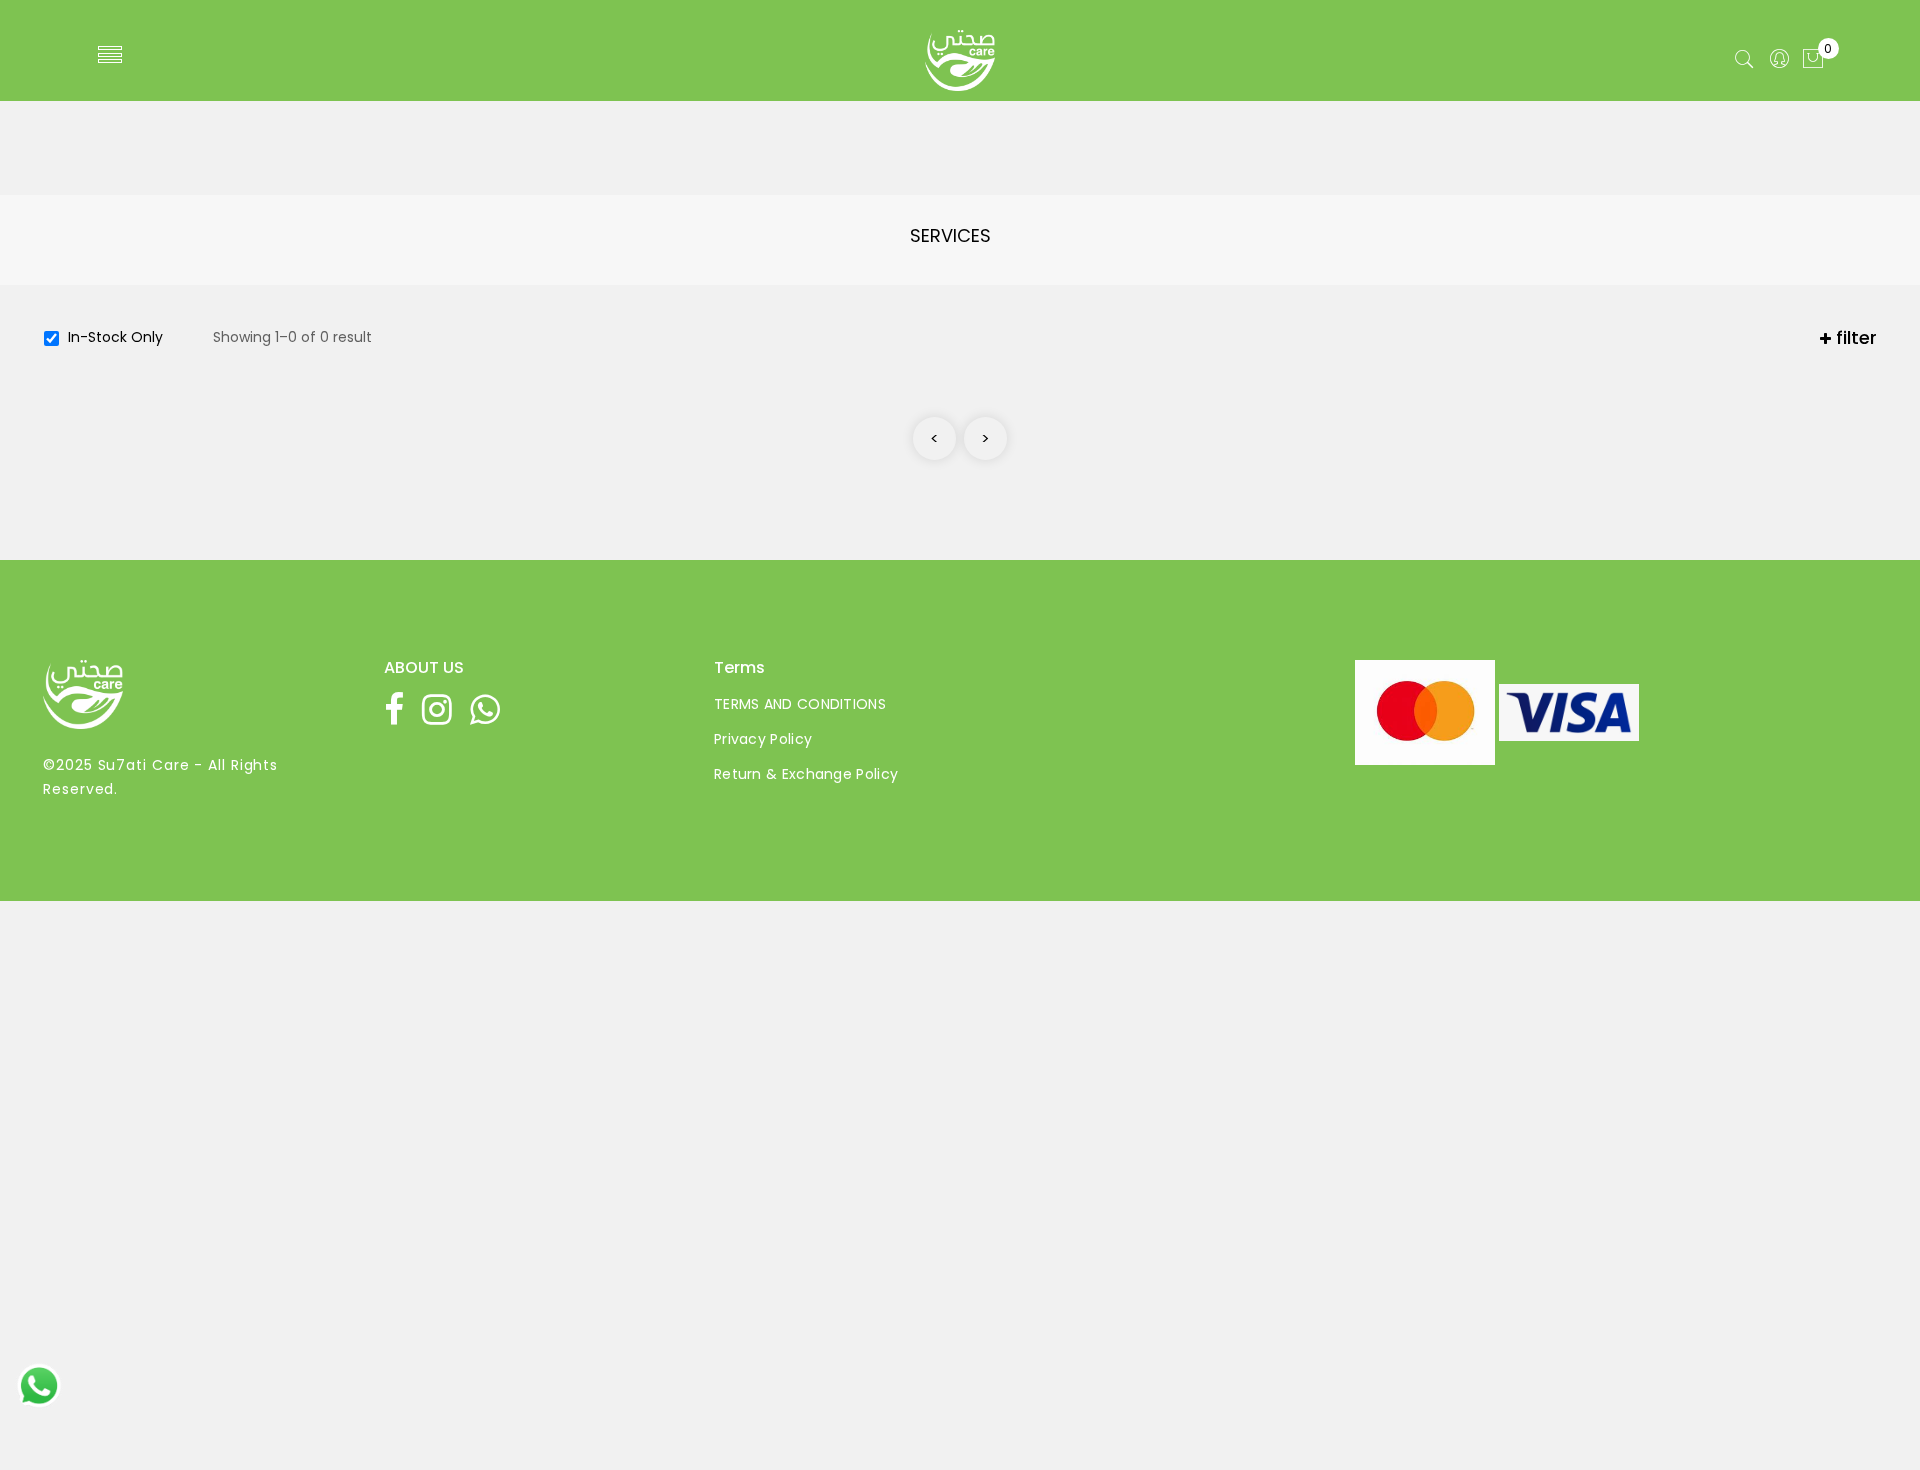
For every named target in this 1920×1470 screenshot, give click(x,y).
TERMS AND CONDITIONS (800, 704)
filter (1854, 337)
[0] (1813, 60)
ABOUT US (424, 667)
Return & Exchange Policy (806, 774)
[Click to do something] (39, 1385)
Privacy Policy (763, 739)
